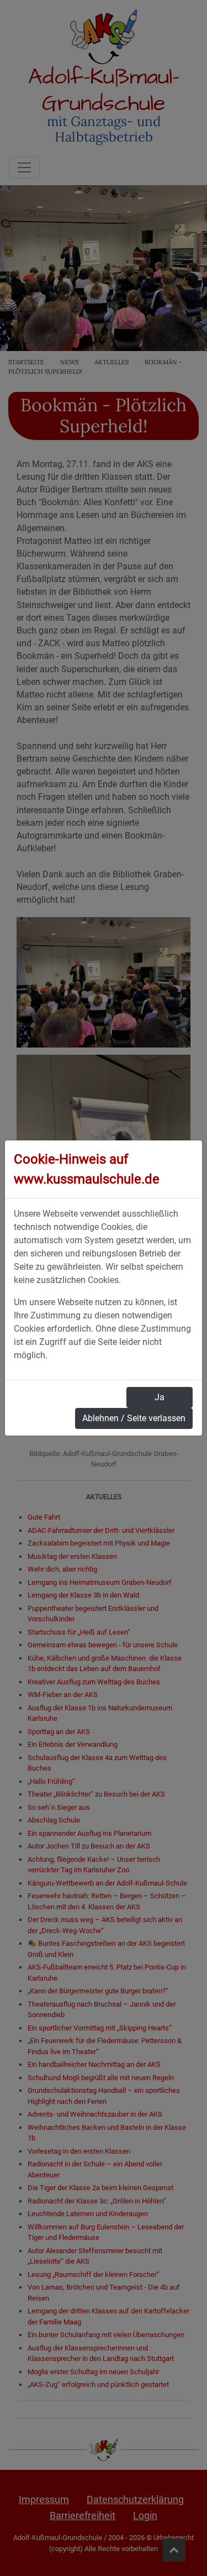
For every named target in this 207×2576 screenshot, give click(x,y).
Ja (160, 1397)
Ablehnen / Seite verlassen (134, 1418)
